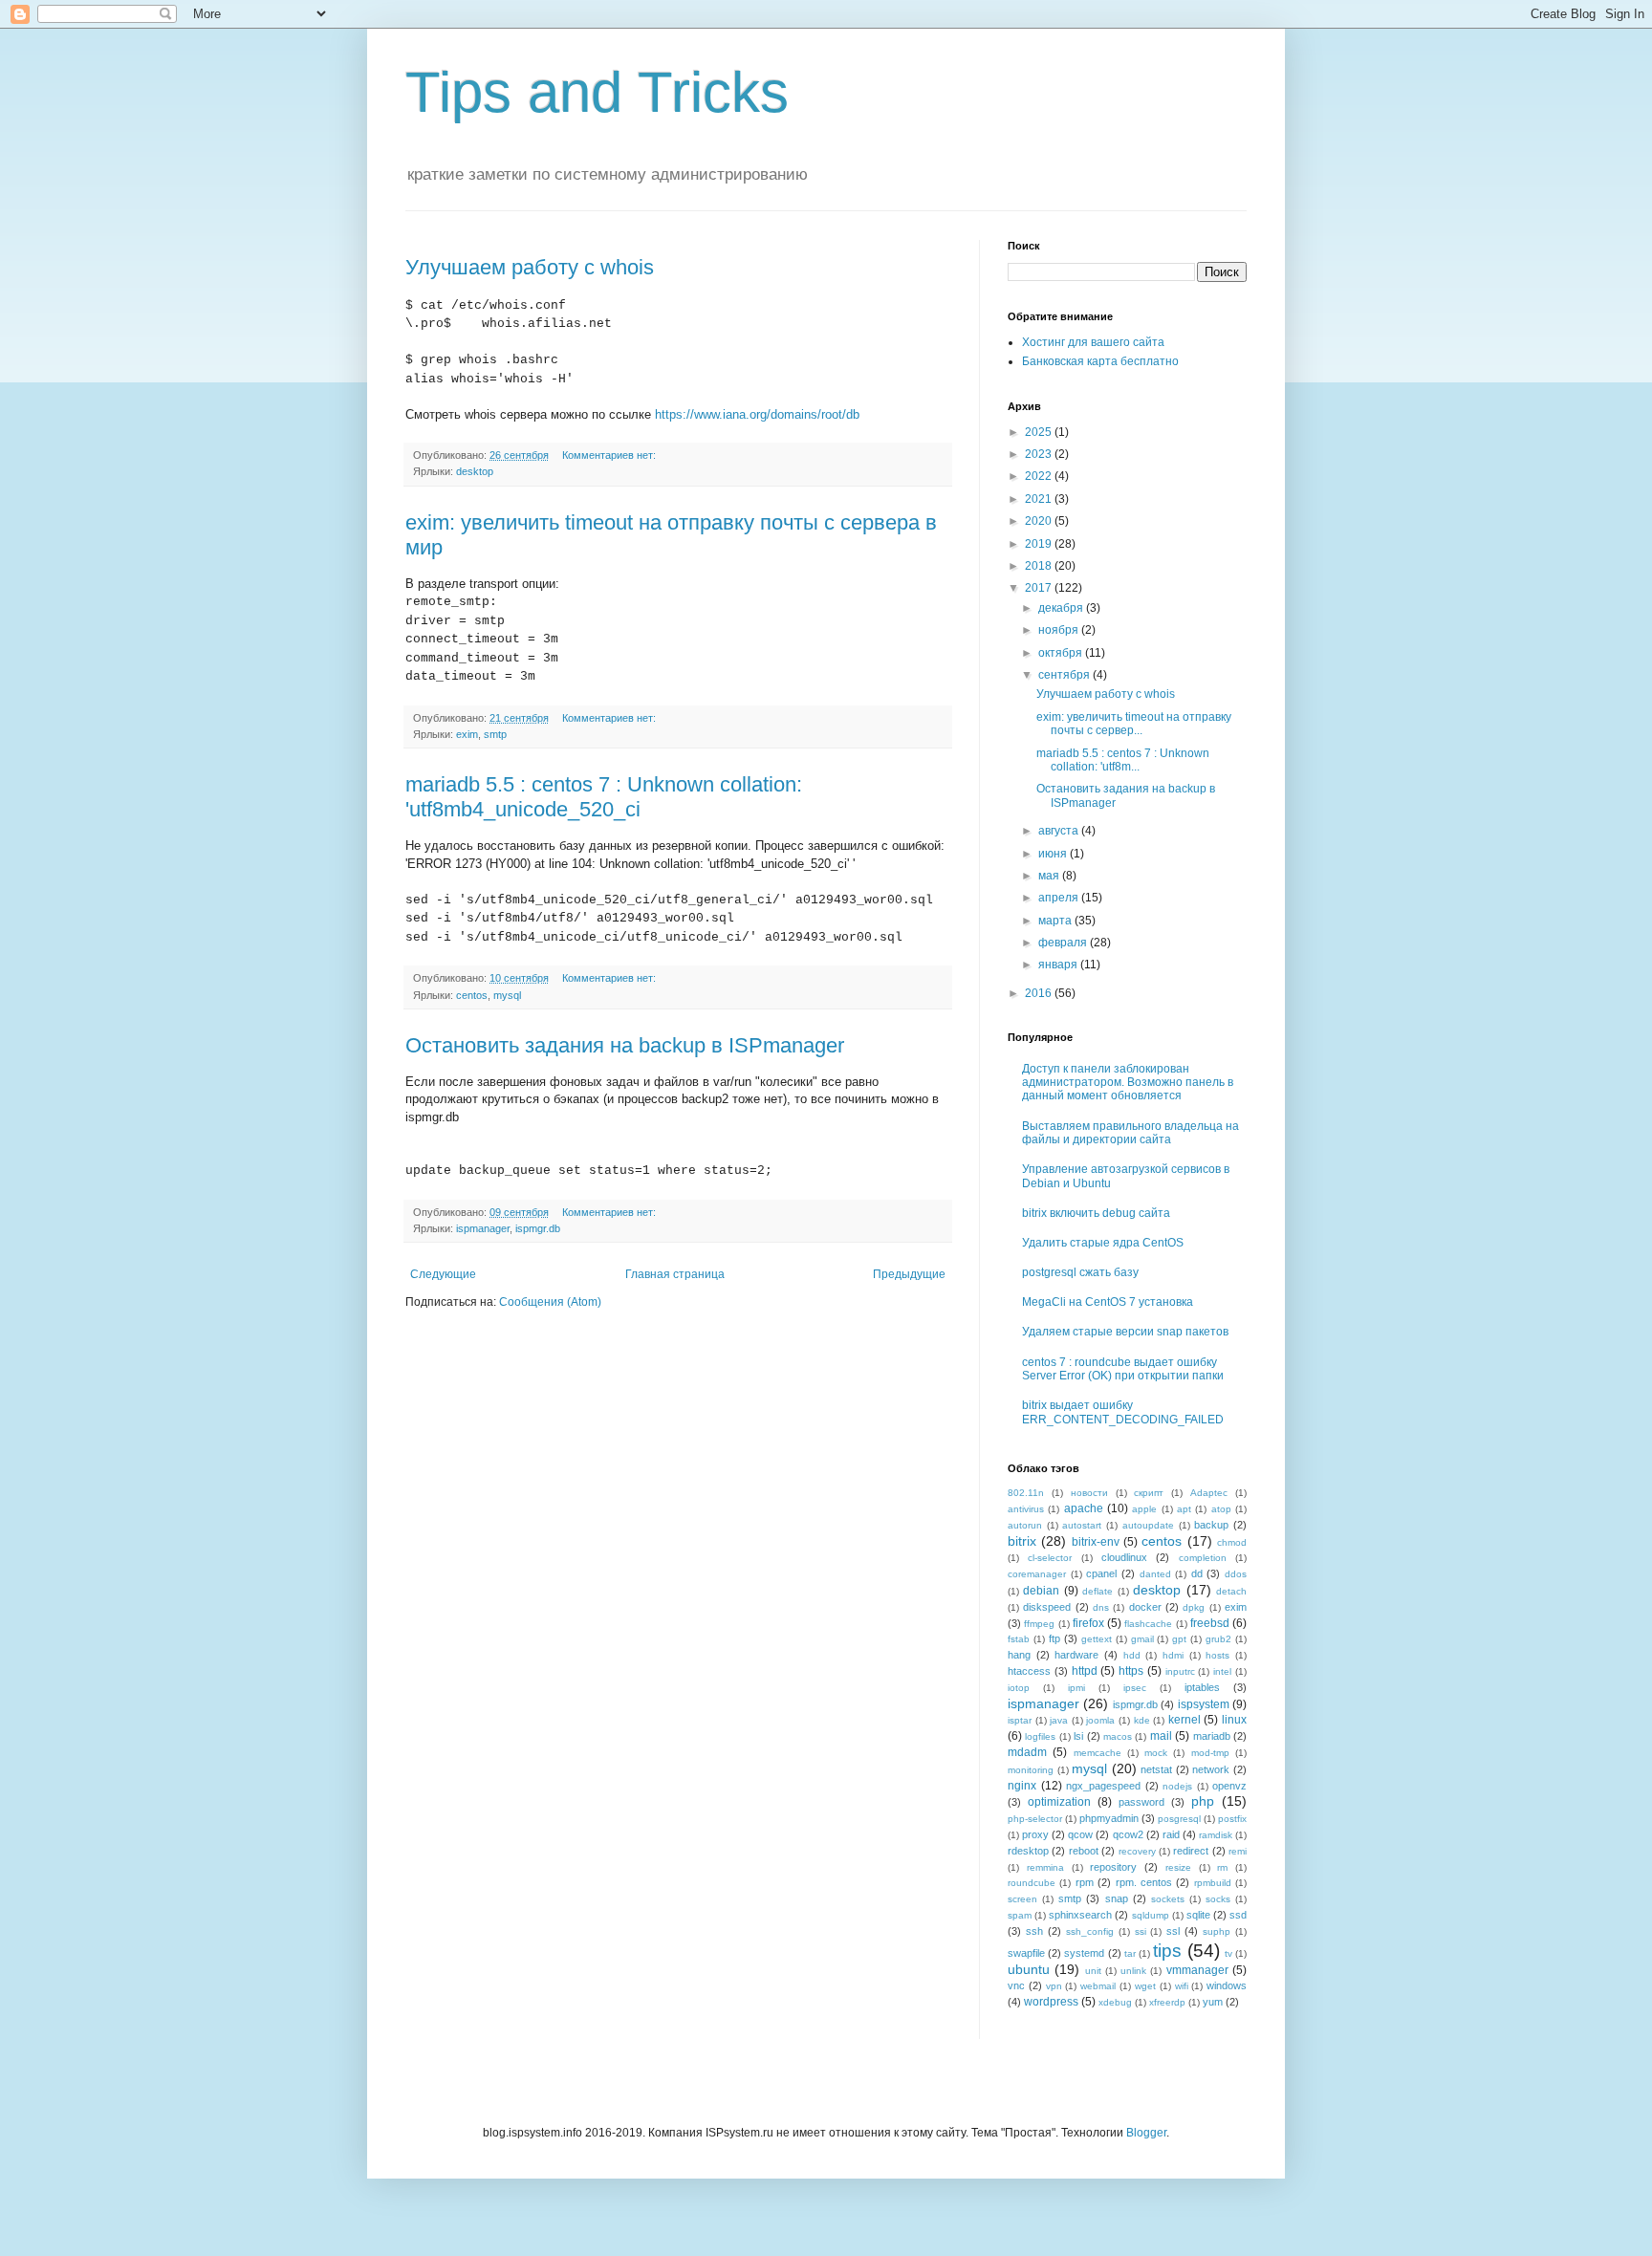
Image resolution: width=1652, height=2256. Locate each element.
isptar (1020, 1720)
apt (1184, 1509)
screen (1022, 1899)
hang (1019, 1655)
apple (1144, 1509)
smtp (495, 734)
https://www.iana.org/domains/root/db (757, 414)
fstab (1019, 1639)
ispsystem (1204, 1704)
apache (1084, 1508)
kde (1142, 1720)
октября (1062, 653)
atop (1221, 1509)
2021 (1040, 499)
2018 (1040, 566)
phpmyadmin (1109, 1818)
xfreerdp (1167, 2002)
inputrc (1180, 1671)
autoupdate (1148, 1525)
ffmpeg (1039, 1624)
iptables (1202, 1687)
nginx (1022, 1786)
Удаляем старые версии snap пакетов (1125, 1332)
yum (1213, 2002)
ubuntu (1029, 1969)
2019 (1040, 544)
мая (1050, 876)
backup (1211, 1525)
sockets (1168, 1899)
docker (1145, 1607)
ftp (1054, 1638)
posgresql (1179, 1819)
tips (1167, 1951)
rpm (1085, 1882)
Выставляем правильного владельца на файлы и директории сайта (1130, 1133)
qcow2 (1128, 1834)
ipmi (1076, 1688)
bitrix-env (1096, 1542)
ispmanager (483, 1228)
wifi (1182, 1986)
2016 (1040, 993)
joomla (1100, 1720)
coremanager (1037, 1574)
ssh (1034, 1931)
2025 (1040, 432)
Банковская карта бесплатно (1100, 361)
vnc (1016, 1985)
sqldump (1151, 1915)
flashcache (1148, 1624)
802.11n (1026, 1493)
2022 (1040, 476)
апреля (1060, 898)
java (1059, 1720)
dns (1101, 1607)
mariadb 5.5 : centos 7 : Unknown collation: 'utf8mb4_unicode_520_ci (604, 797)
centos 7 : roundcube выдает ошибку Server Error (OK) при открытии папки (1123, 1369)
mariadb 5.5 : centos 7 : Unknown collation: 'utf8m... (1123, 760)
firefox (1088, 1623)
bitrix (1022, 1541)
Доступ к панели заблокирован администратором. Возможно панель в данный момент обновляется (1128, 1083)
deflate (1098, 1591)
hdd (1132, 1655)
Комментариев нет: (610, 455)
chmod (1232, 1542)
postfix (1232, 1819)
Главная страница (675, 1274)
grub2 (1218, 1639)
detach (1231, 1591)
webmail (1098, 1986)
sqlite (1198, 1915)
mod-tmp (1210, 1753)
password (1141, 1802)
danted (1155, 1574)
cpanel (1101, 1573)
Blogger (1146, 2133)
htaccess (1029, 1671)
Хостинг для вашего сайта (1093, 342)
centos (472, 995)
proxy (1035, 1834)
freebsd (1210, 1623)
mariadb (1212, 1736)
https (1131, 1671)
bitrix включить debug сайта (1096, 1213)
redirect (1191, 1851)
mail (1161, 1736)
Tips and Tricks (597, 92)
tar (1130, 1953)
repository (1113, 1867)
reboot (1084, 1851)
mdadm (1027, 1752)
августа (1060, 831)
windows (1227, 1985)
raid (1171, 1834)
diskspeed (1047, 1607)
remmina (1045, 1867)
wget (1145, 1986)
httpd (1085, 1671)
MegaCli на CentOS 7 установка (1108, 1302)
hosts (1217, 1655)
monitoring (1031, 1770)
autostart (1082, 1525)
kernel (1185, 1720)
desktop (475, 471)
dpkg (1194, 1607)
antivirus (1026, 1509)
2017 (1040, 588)
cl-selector (1050, 1558)
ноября (1060, 630)
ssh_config (1090, 1931)
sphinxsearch (1080, 1915)
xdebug (1115, 2002)
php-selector (1035, 1819)
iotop (1019, 1688)
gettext (1097, 1639)
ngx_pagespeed (1103, 1786)
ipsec (1135, 1688)
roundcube (1032, 1883)
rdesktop (1028, 1851)
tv (1228, 1953)
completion (1203, 1558)
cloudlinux (1124, 1557)
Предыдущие (909, 1274)
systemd (1084, 1953)
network (1211, 1769)
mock (1156, 1753)
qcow (1080, 1834)
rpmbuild (1213, 1883)
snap (1117, 1898)
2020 (1040, 521)
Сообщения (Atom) (550, 1302)
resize (1178, 1867)
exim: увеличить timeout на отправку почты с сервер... (1134, 724)
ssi (1141, 1931)
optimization (1059, 1802)
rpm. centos (1144, 1882)
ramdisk (1216, 1835)
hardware (1076, 1655)
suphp (1217, 1931)
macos (1118, 1736)
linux (1234, 1720)
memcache (1098, 1753)
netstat (1156, 1769)
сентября (1065, 675)
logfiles (1040, 1736)
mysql (507, 995)
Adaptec (1209, 1493)
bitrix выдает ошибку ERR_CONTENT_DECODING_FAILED (1123, 1412)
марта (1056, 921)
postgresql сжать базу (1080, 1272)
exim (467, 734)
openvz (1229, 1786)
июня (1054, 854)
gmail (1142, 1639)
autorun (1025, 1525)
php (1203, 1801)
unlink (1133, 1971)
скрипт (1149, 1493)
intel (1222, 1671)
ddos (1236, 1574)
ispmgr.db (538, 1228)
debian (1041, 1591)
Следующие (443, 1274)
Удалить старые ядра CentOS (1103, 1243)
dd (1197, 1573)
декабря (1062, 608)
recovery (1137, 1851)
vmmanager (1197, 1970)
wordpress (1051, 2002)
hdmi (1173, 1655)
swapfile (1026, 1953)
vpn (1054, 1986)
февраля (1064, 943)
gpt (1179, 1639)
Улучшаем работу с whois (530, 267)
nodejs (1177, 1786)
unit (1093, 1971)
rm (1222, 1867)
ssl (1173, 1931)
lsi (1078, 1736)
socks (1218, 1899)
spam (1020, 1915)
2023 (1040, 454)
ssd (1238, 1915)
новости (1089, 1493)
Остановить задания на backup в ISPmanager (625, 1045)
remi (1238, 1851)
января (1059, 965)
